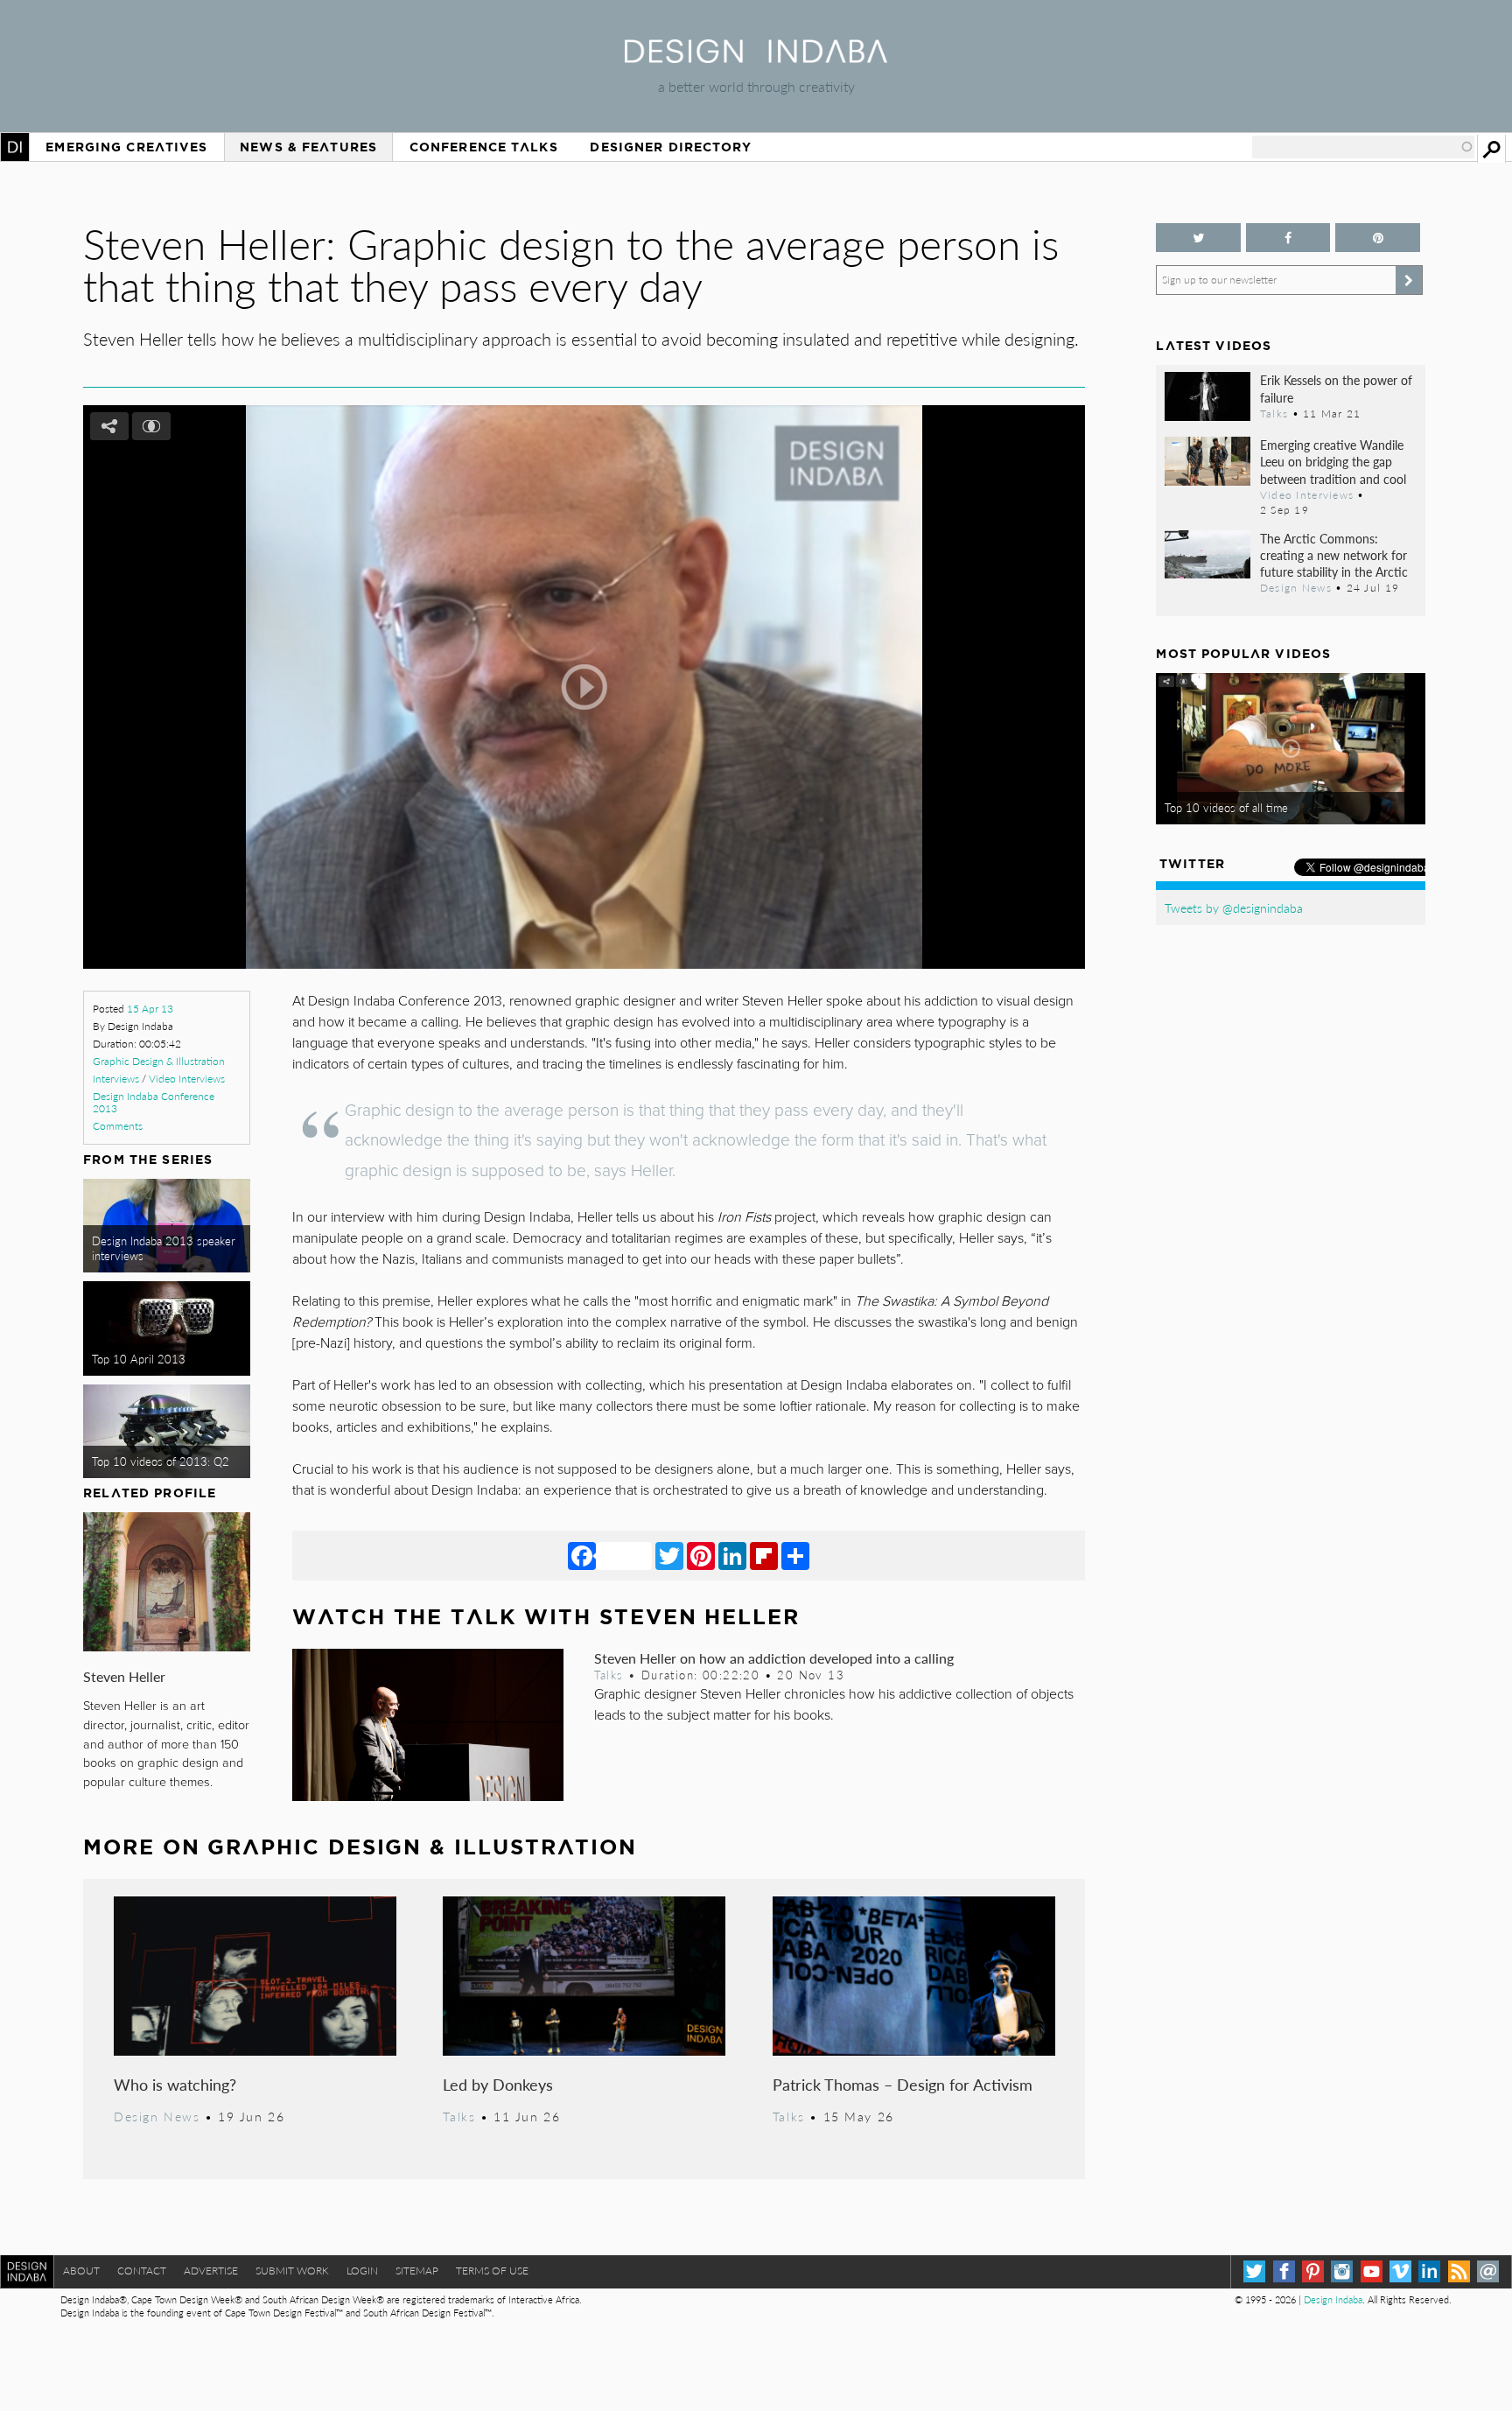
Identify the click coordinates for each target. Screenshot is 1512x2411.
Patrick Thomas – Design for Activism (903, 2084)
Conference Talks (484, 147)
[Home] (756, 57)
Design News (157, 2116)
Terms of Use (492, 2271)
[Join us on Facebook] (1288, 238)
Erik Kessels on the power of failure (1336, 388)
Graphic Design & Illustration (159, 1061)
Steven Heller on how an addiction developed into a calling (774, 1658)
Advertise (211, 2271)
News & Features (308, 147)
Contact (142, 2271)
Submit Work (292, 2271)
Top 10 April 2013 (139, 1359)
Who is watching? (175, 2084)
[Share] (795, 1555)
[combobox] (1363, 147)
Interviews (116, 1079)
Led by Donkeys (498, 2084)
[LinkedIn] (732, 1555)
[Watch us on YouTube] (1372, 2271)
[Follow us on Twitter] (1198, 238)
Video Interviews (187, 1079)
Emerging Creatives (126, 147)
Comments (118, 1126)
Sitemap (417, 2271)
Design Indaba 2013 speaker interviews (164, 1248)
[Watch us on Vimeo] (1400, 2271)
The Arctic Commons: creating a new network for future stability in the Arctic (1334, 555)
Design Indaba (1333, 2299)
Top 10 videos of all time (1226, 808)
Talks (609, 1675)
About (81, 2271)
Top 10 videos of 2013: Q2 (161, 1461)
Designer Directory (671, 147)
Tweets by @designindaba (1234, 908)
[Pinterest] (701, 1555)
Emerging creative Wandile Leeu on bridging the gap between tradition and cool (1333, 461)
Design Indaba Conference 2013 (154, 1102)
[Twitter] (669, 1555)
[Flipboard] (764, 1555)
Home (15, 147)
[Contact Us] (1488, 2271)
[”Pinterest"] (1377, 238)
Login (362, 2271)
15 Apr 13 (150, 1009)
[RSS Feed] (1459, 2271)
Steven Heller (124, 1676)
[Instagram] (1342, 2271)
